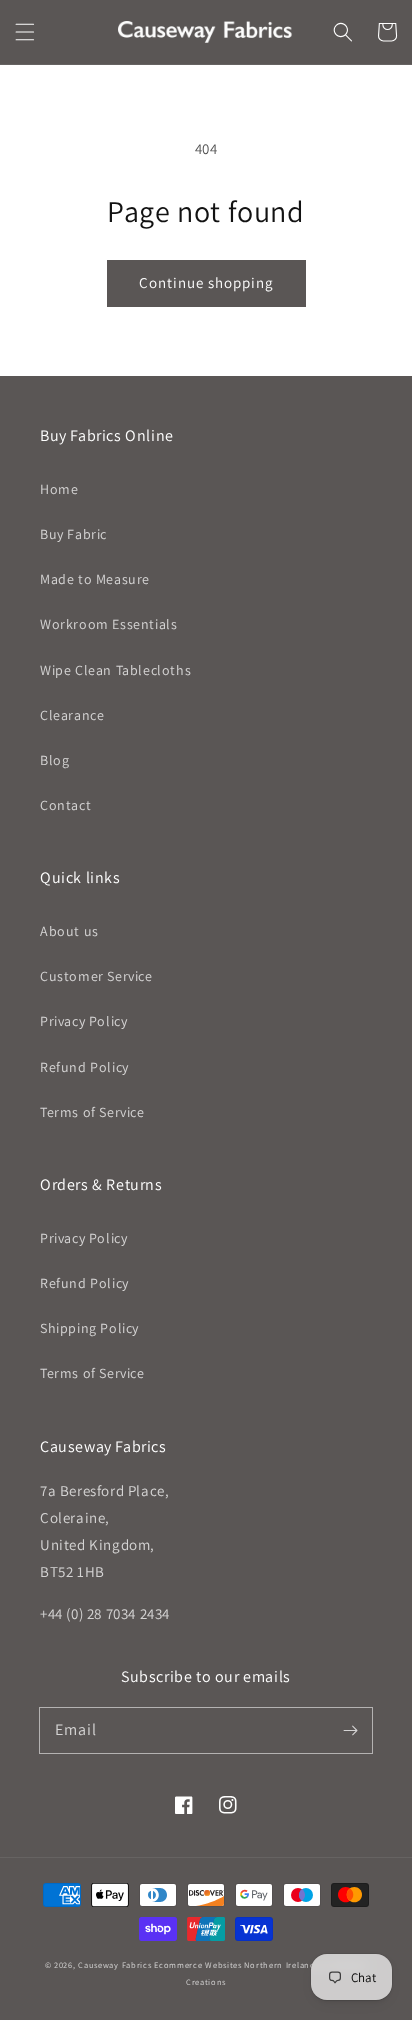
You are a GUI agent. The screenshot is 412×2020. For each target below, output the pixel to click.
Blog (54, 760)
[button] (25, 32)
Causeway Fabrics (114, 1964)
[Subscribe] (350, 1730)
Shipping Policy (89, 1328)
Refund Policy (84, 1067)
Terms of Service (92, 1112)
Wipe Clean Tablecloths (115, 670)
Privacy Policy (83, 1021)
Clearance (72, 715)
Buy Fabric (73, 534)
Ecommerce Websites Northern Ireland (235, 1964)
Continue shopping (206, 282)
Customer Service (96, 976)
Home (59, 489)
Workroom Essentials (108, 624)
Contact (65, 805)
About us (69, 931)
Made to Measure (95, 579)
